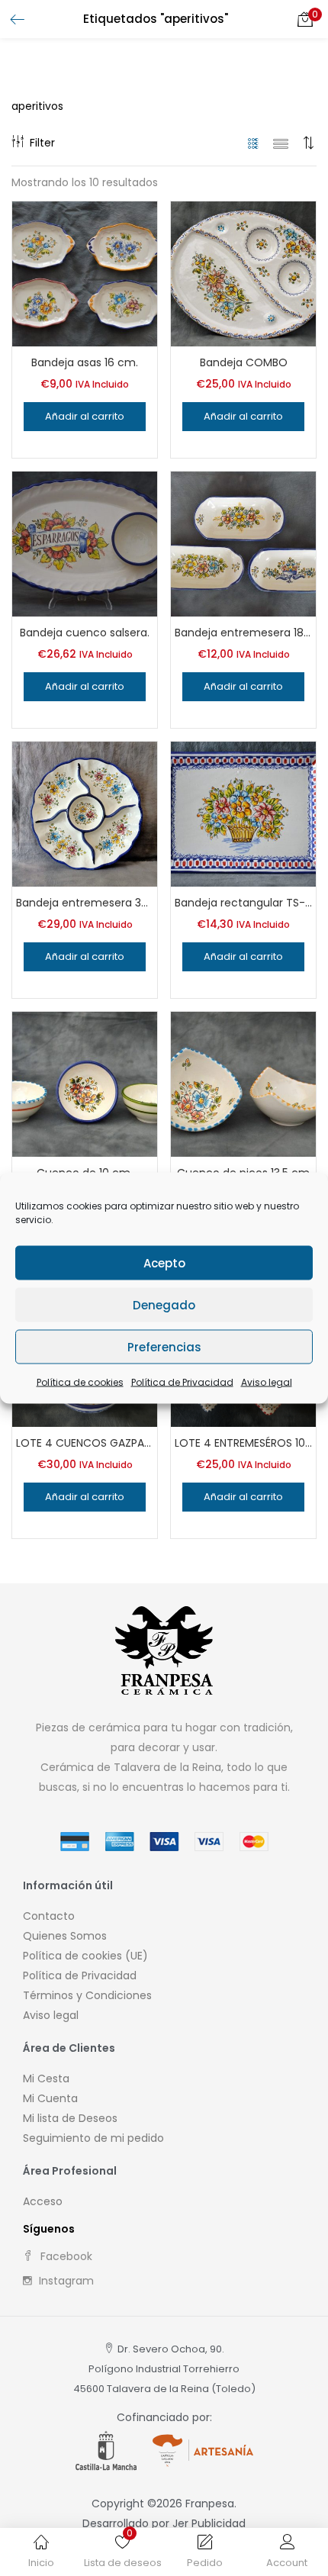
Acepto (164, 1262)
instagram (65, 2281)
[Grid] (254, 143)
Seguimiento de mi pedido (93, 2138)
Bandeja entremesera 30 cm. (85, 903)
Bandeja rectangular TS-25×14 (243, 903)
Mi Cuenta (50, 2098)
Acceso (43, 2201)
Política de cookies (80, 1382)
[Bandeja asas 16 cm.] (85, 273)
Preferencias (164, 1346)
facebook (65, 2256)
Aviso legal (267, 1382)
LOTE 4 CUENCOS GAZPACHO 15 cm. (85, 1443)
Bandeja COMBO (244, 362)
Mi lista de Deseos (70, 2118)
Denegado (164, 1304)
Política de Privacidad (182, 1382)
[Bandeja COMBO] (243, 273)
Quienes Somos (65, 1936)
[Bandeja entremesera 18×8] (243, 543)
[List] (281, 143)
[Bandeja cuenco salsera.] (85, 543)
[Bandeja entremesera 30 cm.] (85, 813)
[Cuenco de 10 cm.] (85, 1084)
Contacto (49, 1916)
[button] (305, 19)
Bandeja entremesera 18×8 (243, 633)
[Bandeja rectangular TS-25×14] (243, 813)
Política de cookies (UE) (85, 1956)
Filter (42, 143)
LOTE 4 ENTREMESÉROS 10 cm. (243, 1443)
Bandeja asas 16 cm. (85, 362)
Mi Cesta (46, 2079)
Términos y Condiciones (87, 1995)
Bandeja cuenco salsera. (85, 633)
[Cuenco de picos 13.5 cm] (243, 1084)
